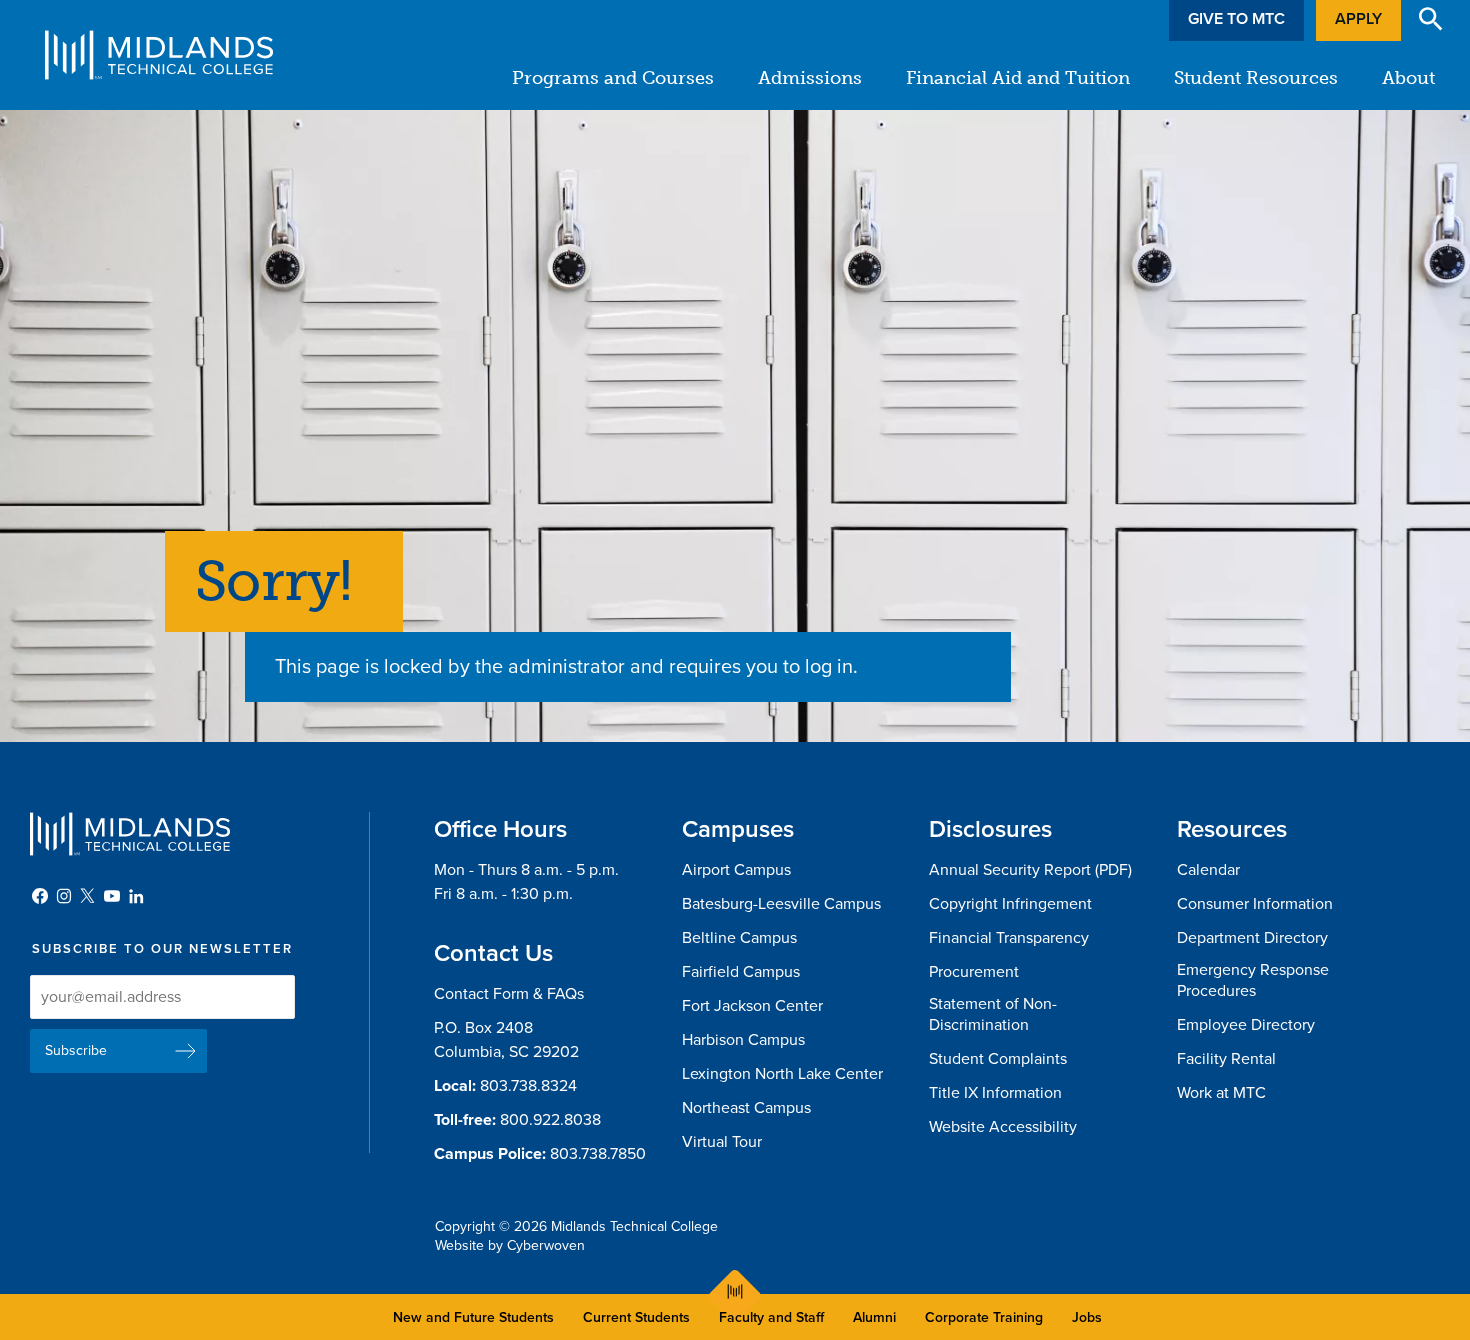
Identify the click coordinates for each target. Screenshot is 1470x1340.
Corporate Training (984, 1317)
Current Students (636, 1317)
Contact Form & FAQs (509, 994)
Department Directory (1252, 938)
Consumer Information (1255, 904)
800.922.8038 (550, 1120)
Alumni (874, 1317)
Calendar (1208, 870)
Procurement (974, 972)
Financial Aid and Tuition (1018, 78)
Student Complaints (998, 1059)
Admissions (810, 78)
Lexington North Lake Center (782, 1074)
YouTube (112, 896)
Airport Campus (736, 870)
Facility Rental (1226, 1059)
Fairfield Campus (741, 972)
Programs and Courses (613, 78)
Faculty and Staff (771, 1317)
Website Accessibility (1003, 1127)
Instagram (64, 896)
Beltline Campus (739, 938)
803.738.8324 (528, 1086)
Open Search (1431, 19)
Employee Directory (1246, 1025)
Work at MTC (1221, 1093)
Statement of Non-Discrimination (993, 1014)
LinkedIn (136, 896)
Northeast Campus (746, 1108)
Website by (510, 1245)
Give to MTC (1236, 19)
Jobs (1087, 1317)
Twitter (88, 896)
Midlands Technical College (159, 55)
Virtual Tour (722, 1142)
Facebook (40, 896)
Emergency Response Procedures (1253, 980)
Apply (1358, 19)
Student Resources (1256, 78)
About (1408, 78)
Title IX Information (995, 1093)
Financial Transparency (1009, 938)
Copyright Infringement (1010, 904)
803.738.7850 (598, 1154)
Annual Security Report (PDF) (1030, 870)
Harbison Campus (743, 1040)
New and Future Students (473, 1317)
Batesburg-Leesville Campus (781, 904)
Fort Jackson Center (752, 1006)
